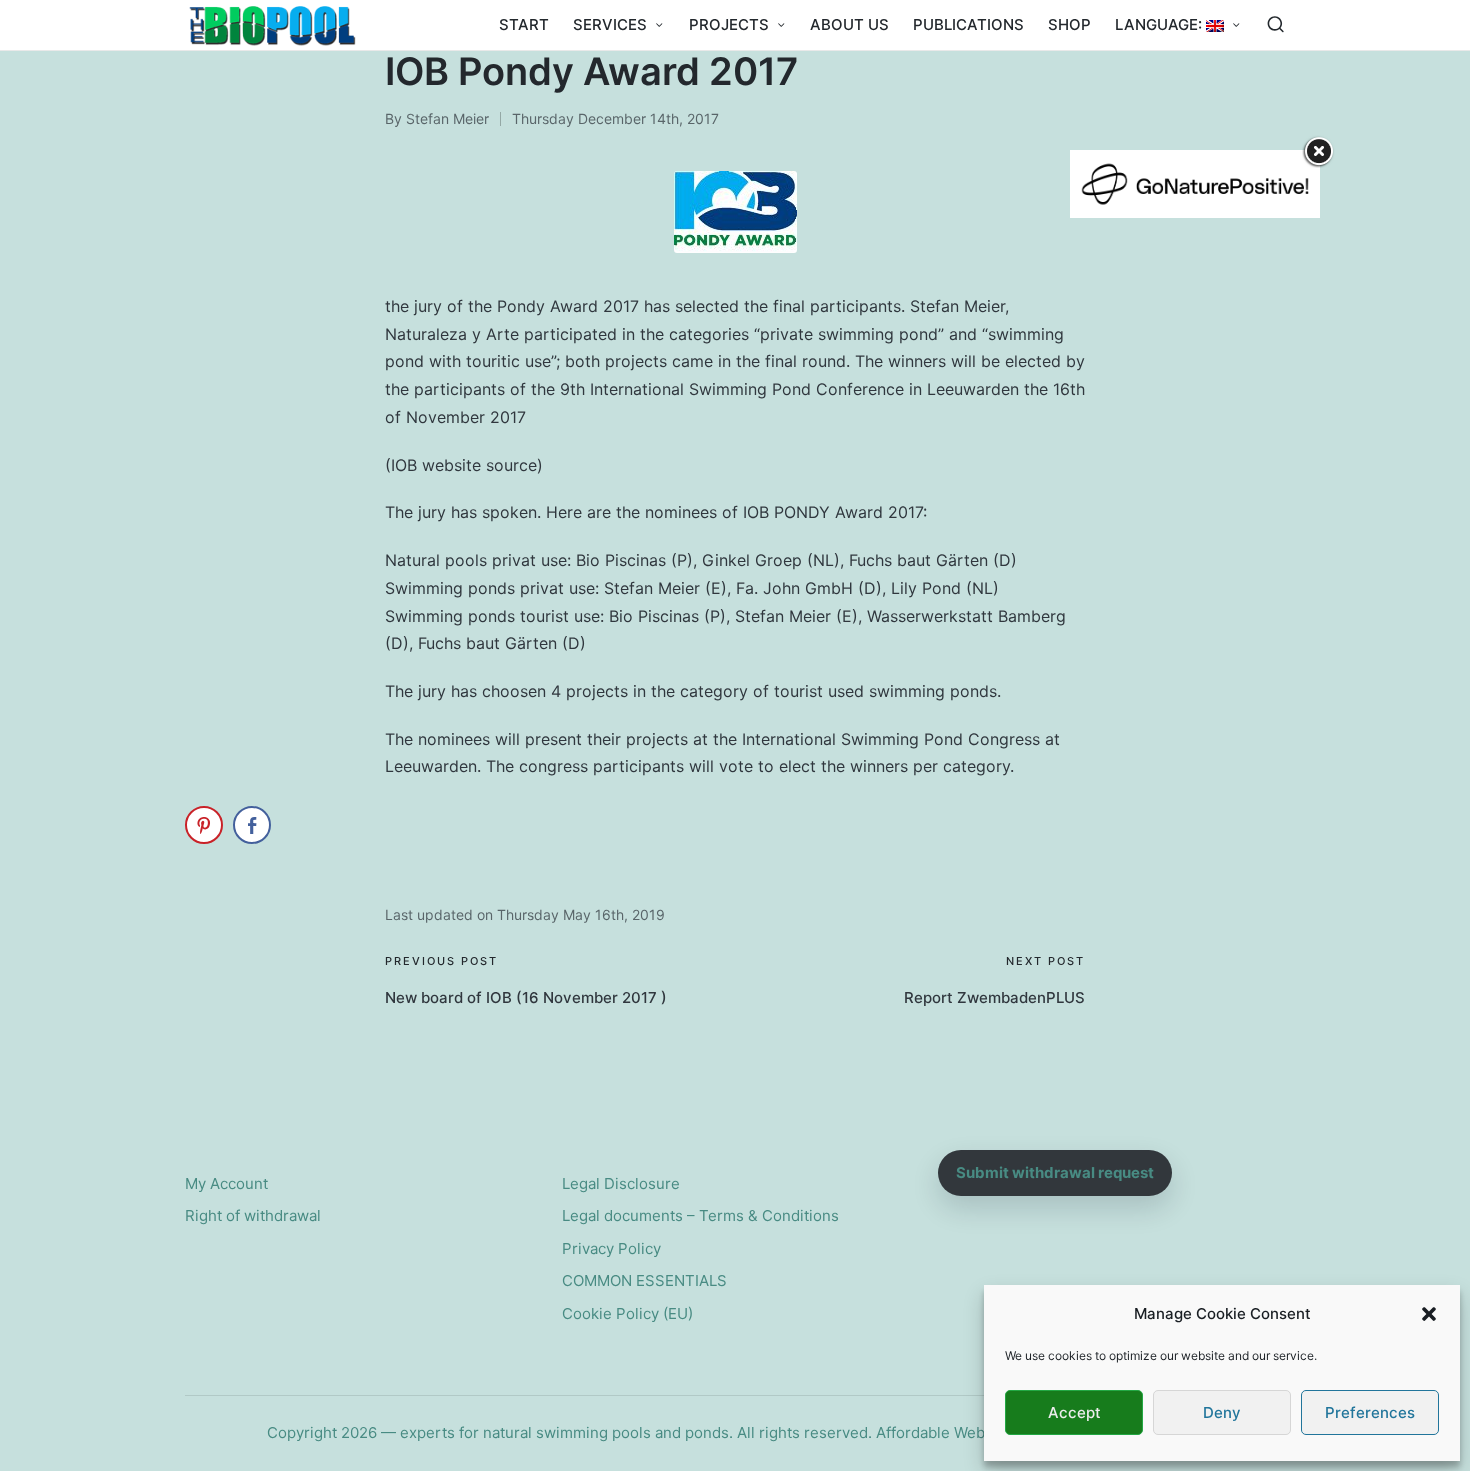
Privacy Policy (611, 1248)
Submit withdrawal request (1055, 1172)
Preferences (1370, 1412)
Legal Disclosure (621, 1183)
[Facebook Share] (252, 825)
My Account (226, 1183)
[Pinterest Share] (204, 825)
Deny (1222, 1412)
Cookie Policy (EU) (627, 1313)
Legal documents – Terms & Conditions (700, 1215)
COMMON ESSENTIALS (644, 1280)
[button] (1429, 1314)
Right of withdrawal (253, 1215)
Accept (1074, 1412)
